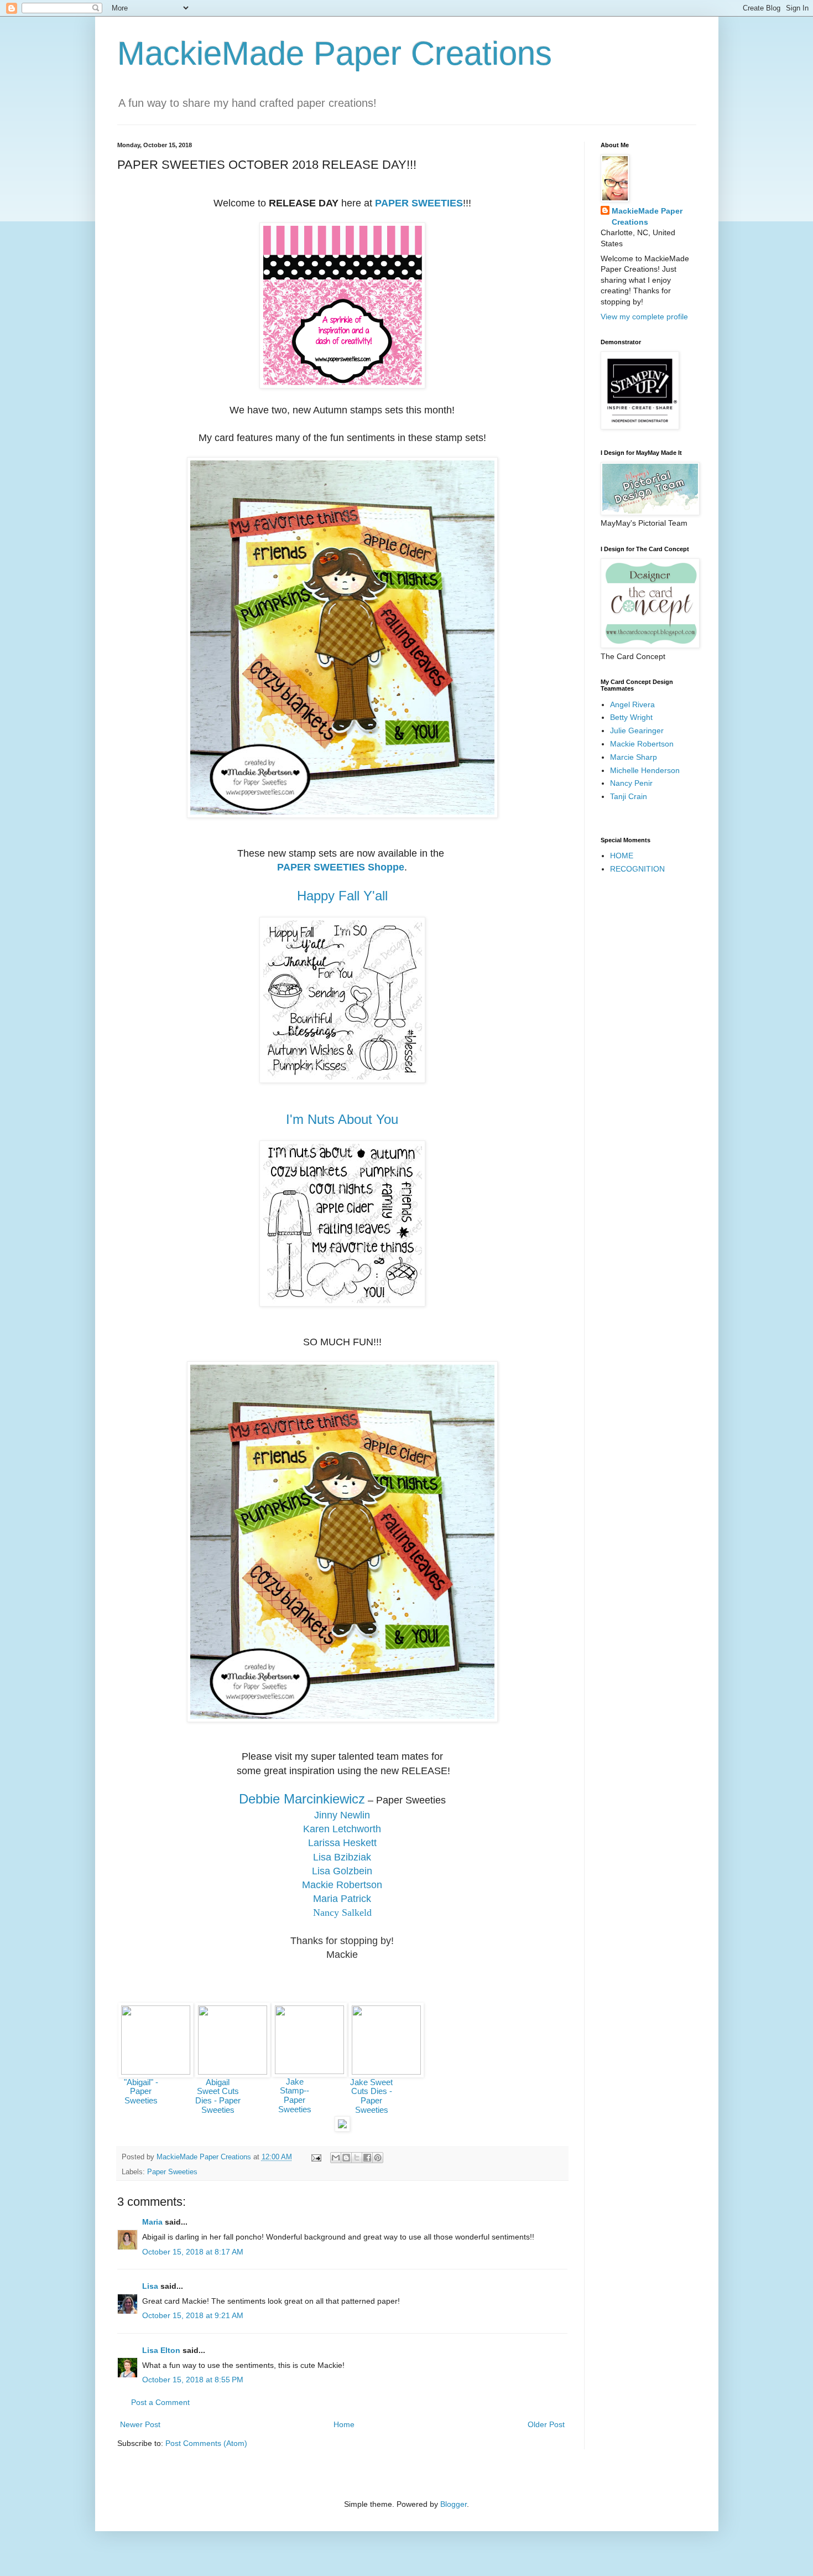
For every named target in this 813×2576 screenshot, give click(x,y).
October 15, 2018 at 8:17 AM (193, 2252)
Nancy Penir (631, 783)
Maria (152, 2222)
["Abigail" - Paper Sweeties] (156, 2072)
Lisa (150, 2286)
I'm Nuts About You (342, 1119)
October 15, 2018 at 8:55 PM (193, 2380)
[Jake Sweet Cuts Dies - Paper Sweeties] (386, 2072)
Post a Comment (160, 2402)
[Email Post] (316, 2157)
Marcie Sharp (634, 757)
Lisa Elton (161, 2350)
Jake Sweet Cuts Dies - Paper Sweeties (371, 2096)
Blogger (454, 2504)
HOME (622, 856)
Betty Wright (631, 717)
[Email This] (336, 2158)
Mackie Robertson (642, 744)
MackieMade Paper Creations (335, 53)
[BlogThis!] (346, 2158)
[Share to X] (357, 2158)
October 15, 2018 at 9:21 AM (193, 2315)
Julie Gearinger (637, 730)
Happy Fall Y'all (342, 896)
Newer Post (140, 2424)
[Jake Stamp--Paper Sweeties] (309, 2071)
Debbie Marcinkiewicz (302, 1799)
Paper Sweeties (172, 2172)
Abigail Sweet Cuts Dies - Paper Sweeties (218, 2096)
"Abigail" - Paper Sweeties (141, 2092)
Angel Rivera (632, 704)
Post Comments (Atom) (206, 2443)
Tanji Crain (629, 796)
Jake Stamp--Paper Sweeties (295, 2096)
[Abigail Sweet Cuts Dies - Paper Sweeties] (233, 2072)
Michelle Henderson (645, 770)
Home (344, 2424)
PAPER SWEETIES (419, 203)
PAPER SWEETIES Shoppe (341, 867)
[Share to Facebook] (367, 2158)
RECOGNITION (637, 869)
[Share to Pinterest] (378, 2158)
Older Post (546, 2424)
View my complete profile (644, 317)
